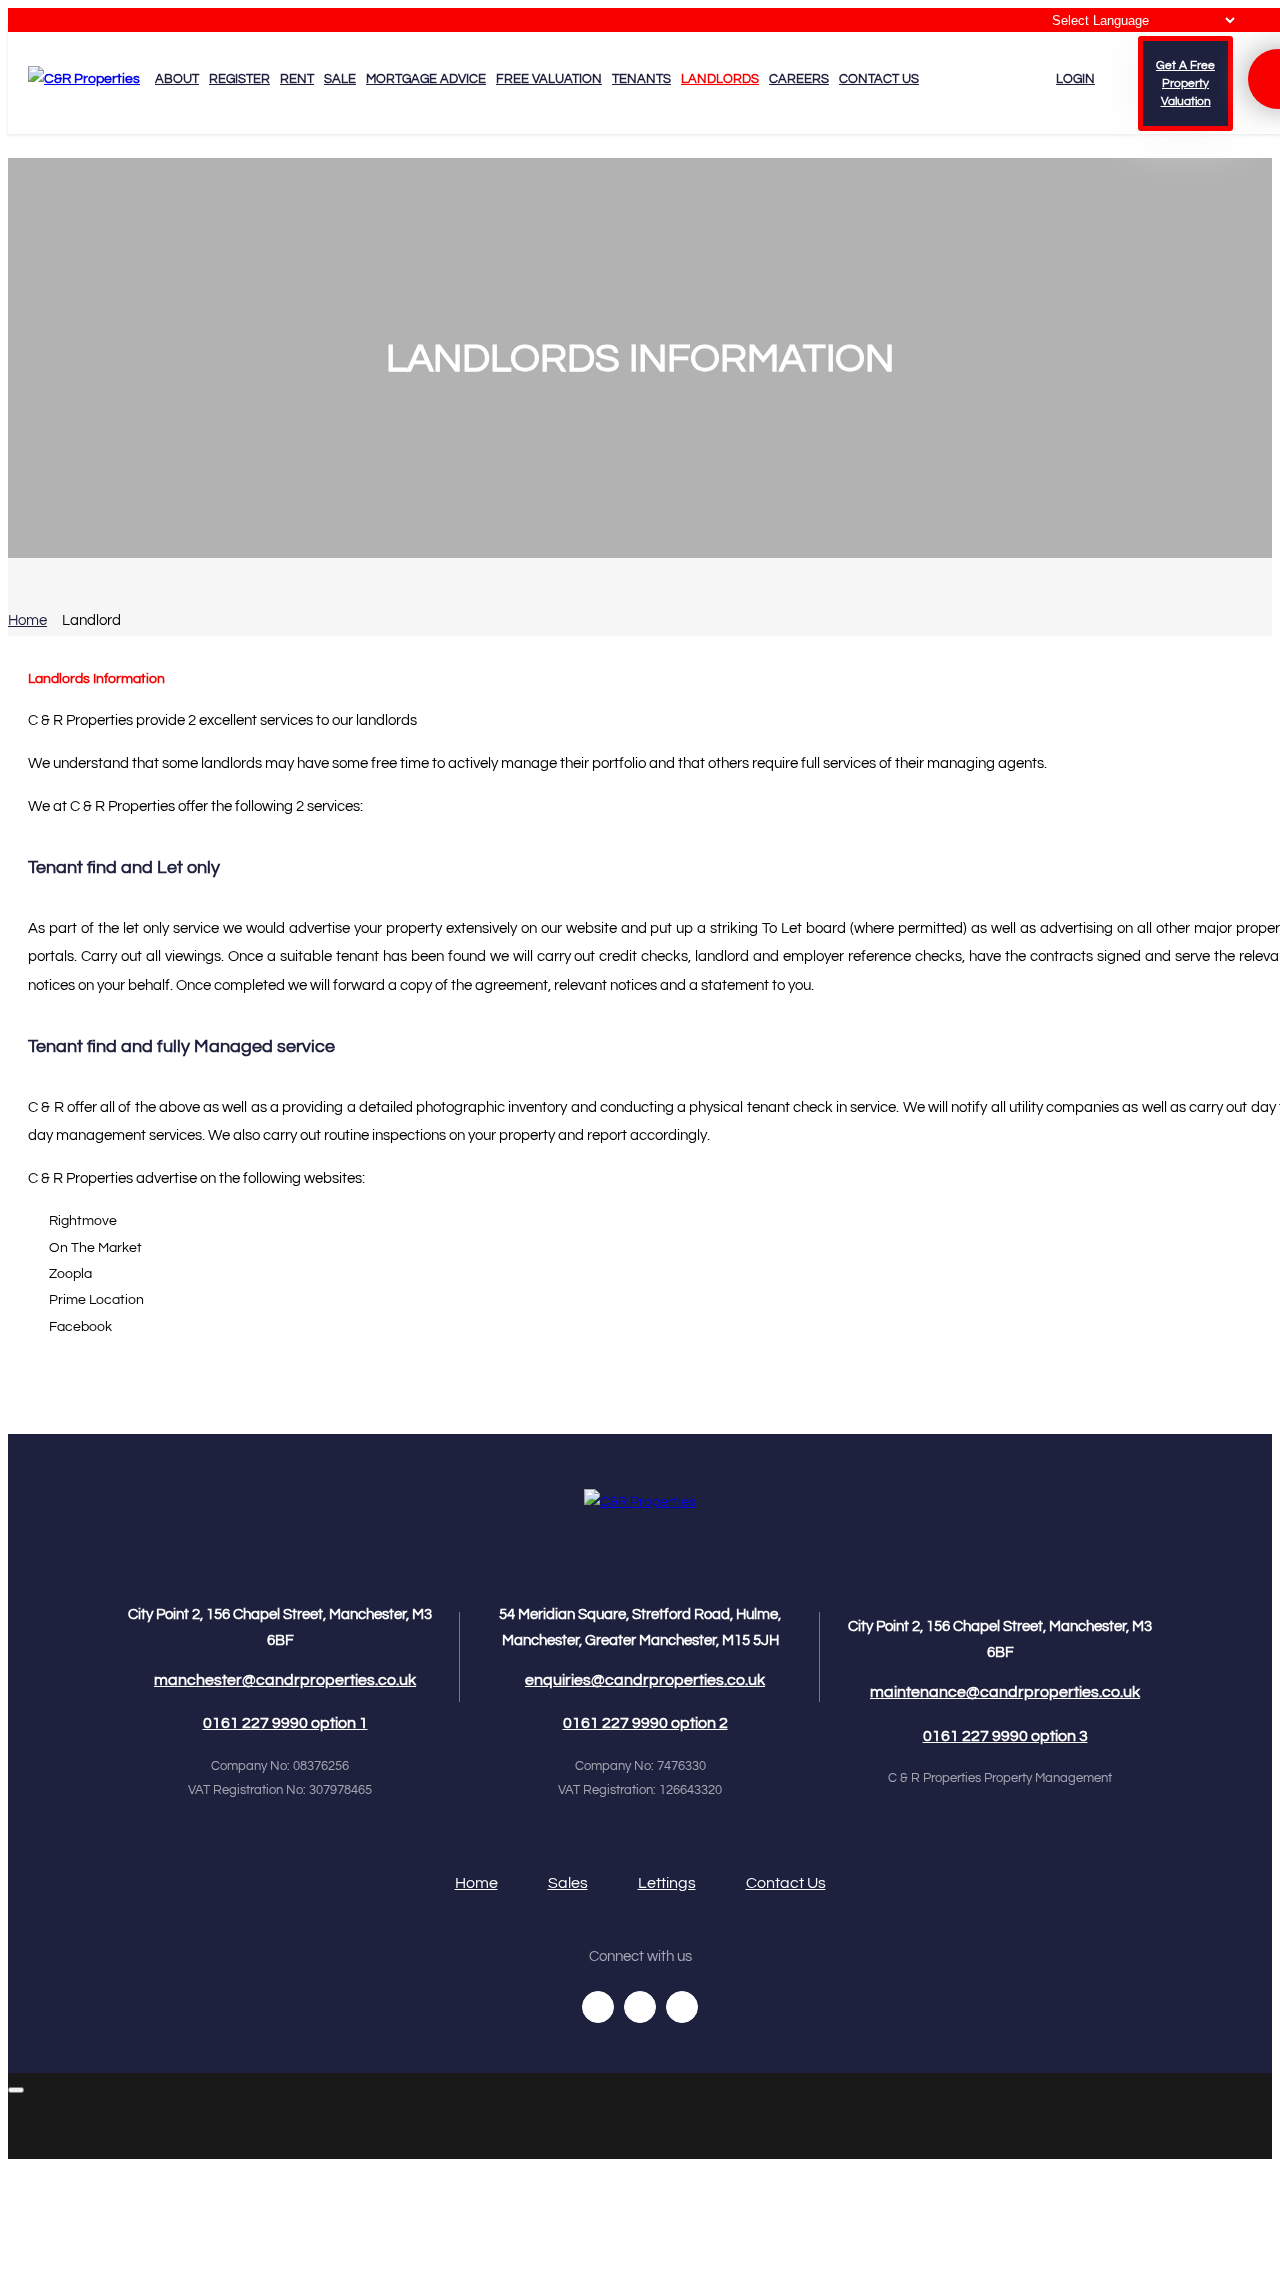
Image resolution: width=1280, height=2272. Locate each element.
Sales (568, 1883)
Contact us (879, 79)
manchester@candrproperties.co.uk (285, 1680)
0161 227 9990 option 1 (285, 1723)
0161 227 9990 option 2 (645, 1723)
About (177, 79)
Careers (799, 79)
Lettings (667, 1883)
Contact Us (786, 1883)
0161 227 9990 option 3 (1005, 1736)
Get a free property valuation (1185, 83)
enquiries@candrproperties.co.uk (645, 1680)
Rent (297, 79)
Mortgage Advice (426, 79)
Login (1075, 79)
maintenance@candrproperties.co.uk (1005, 1692)
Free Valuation (549, 79)
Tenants (641, 79)
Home (27, 620)
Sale (340, 79)
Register (239, 79)
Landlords (720, 79)
